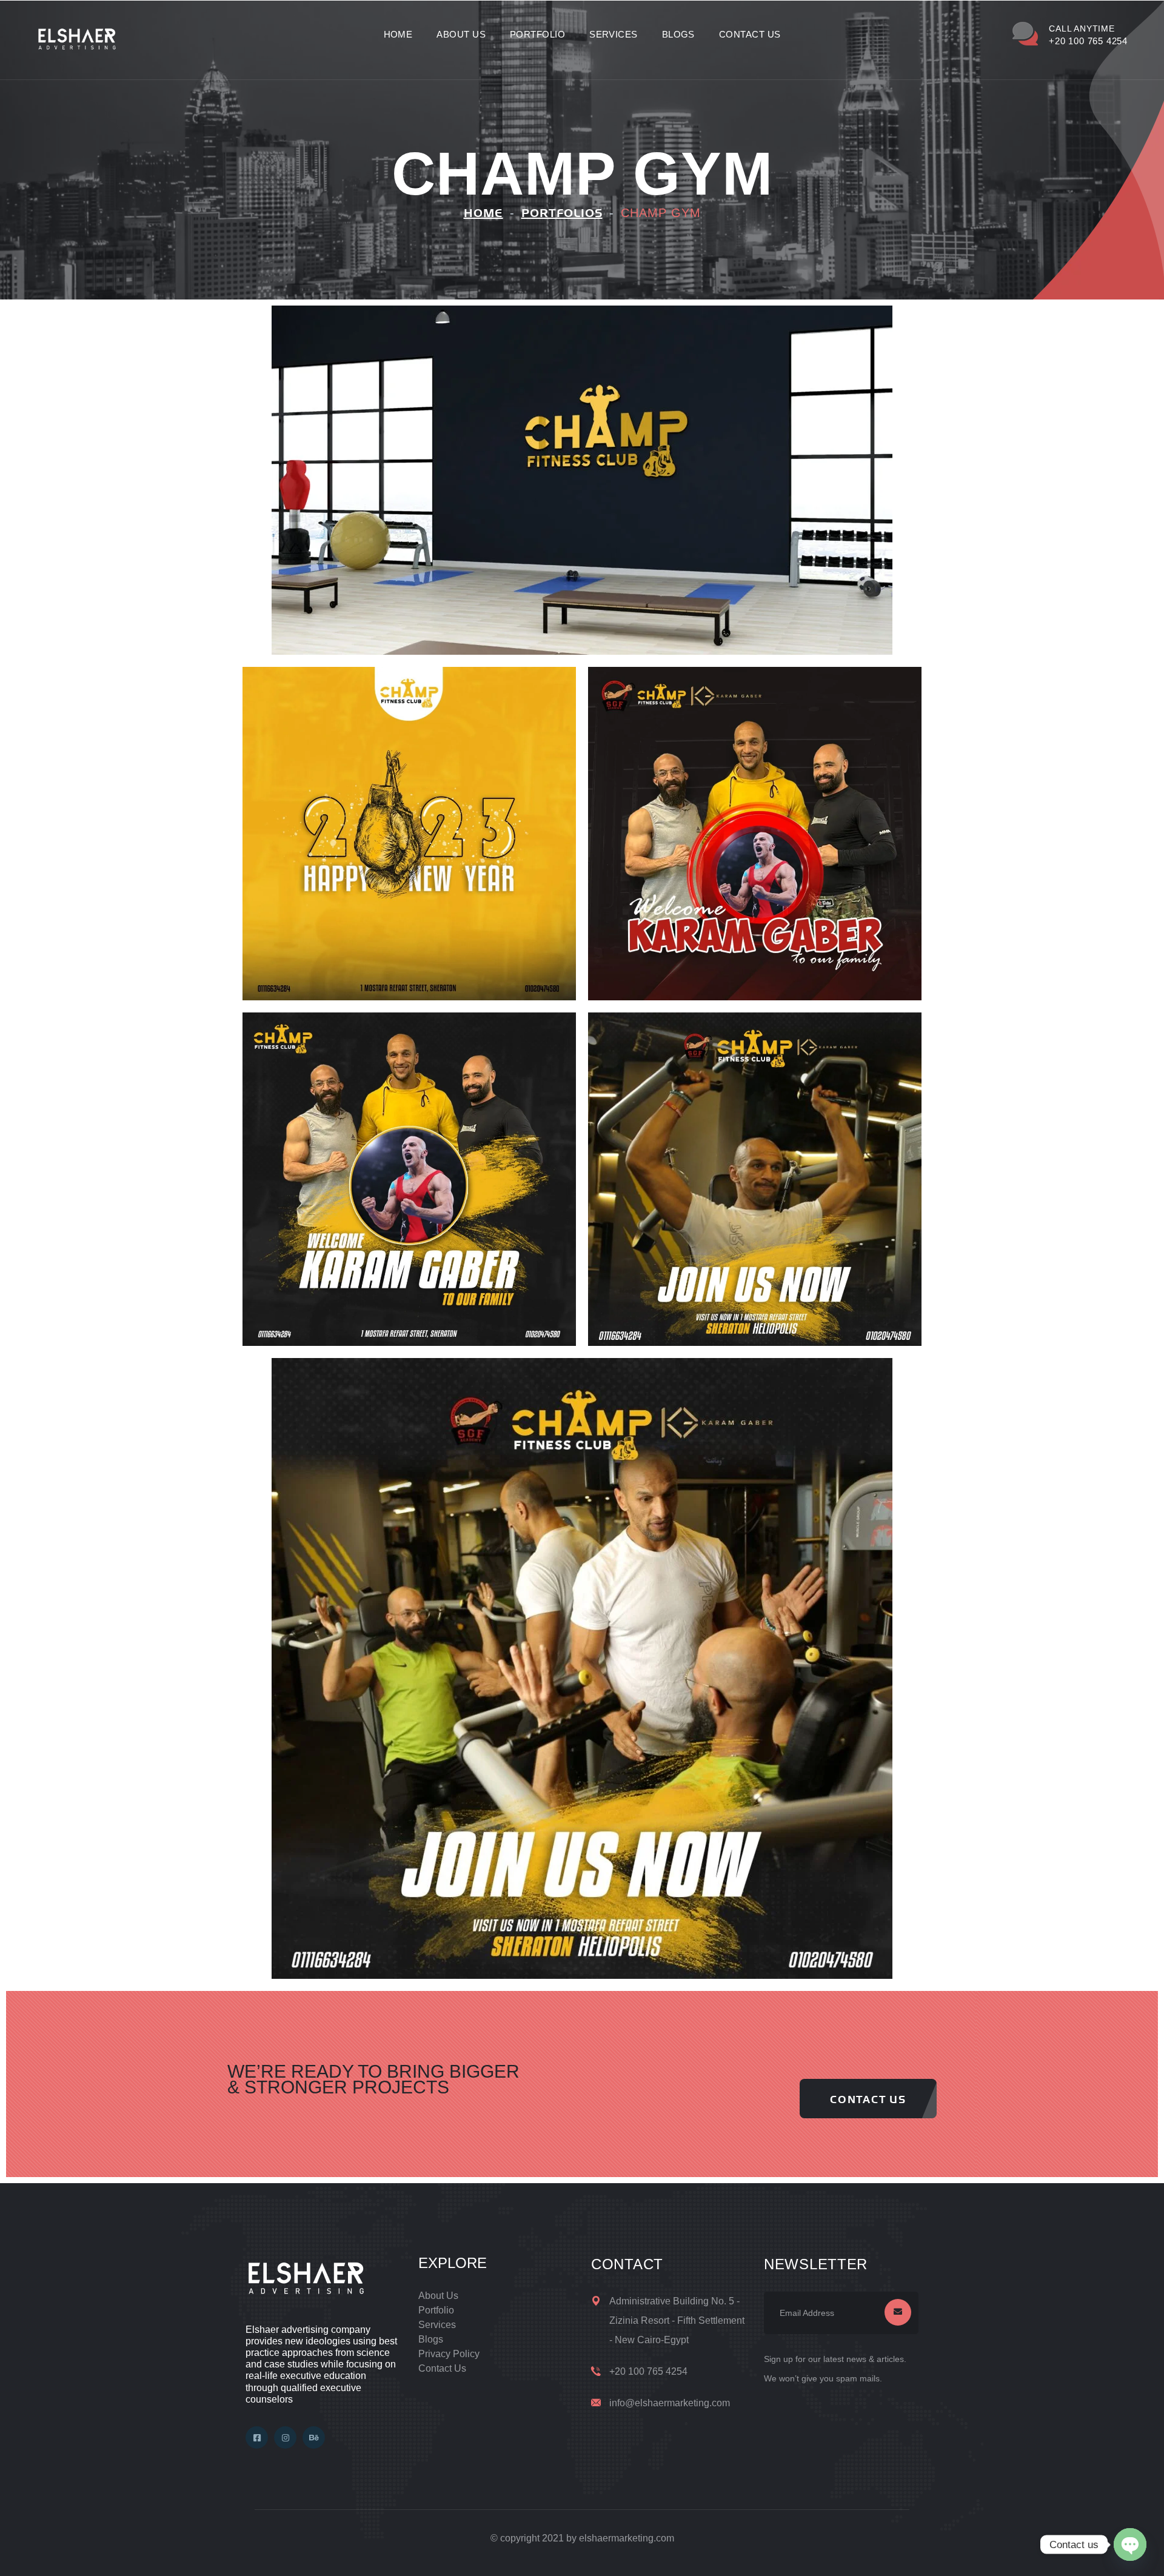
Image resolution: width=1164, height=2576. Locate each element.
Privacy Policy (449, 2354)
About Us (461, 34)
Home (398, 34)
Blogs (678, 34)
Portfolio (537, 34)
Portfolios (562, 213)
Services (614, 34)
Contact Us (750, 34)
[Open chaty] (1130, 2544)
